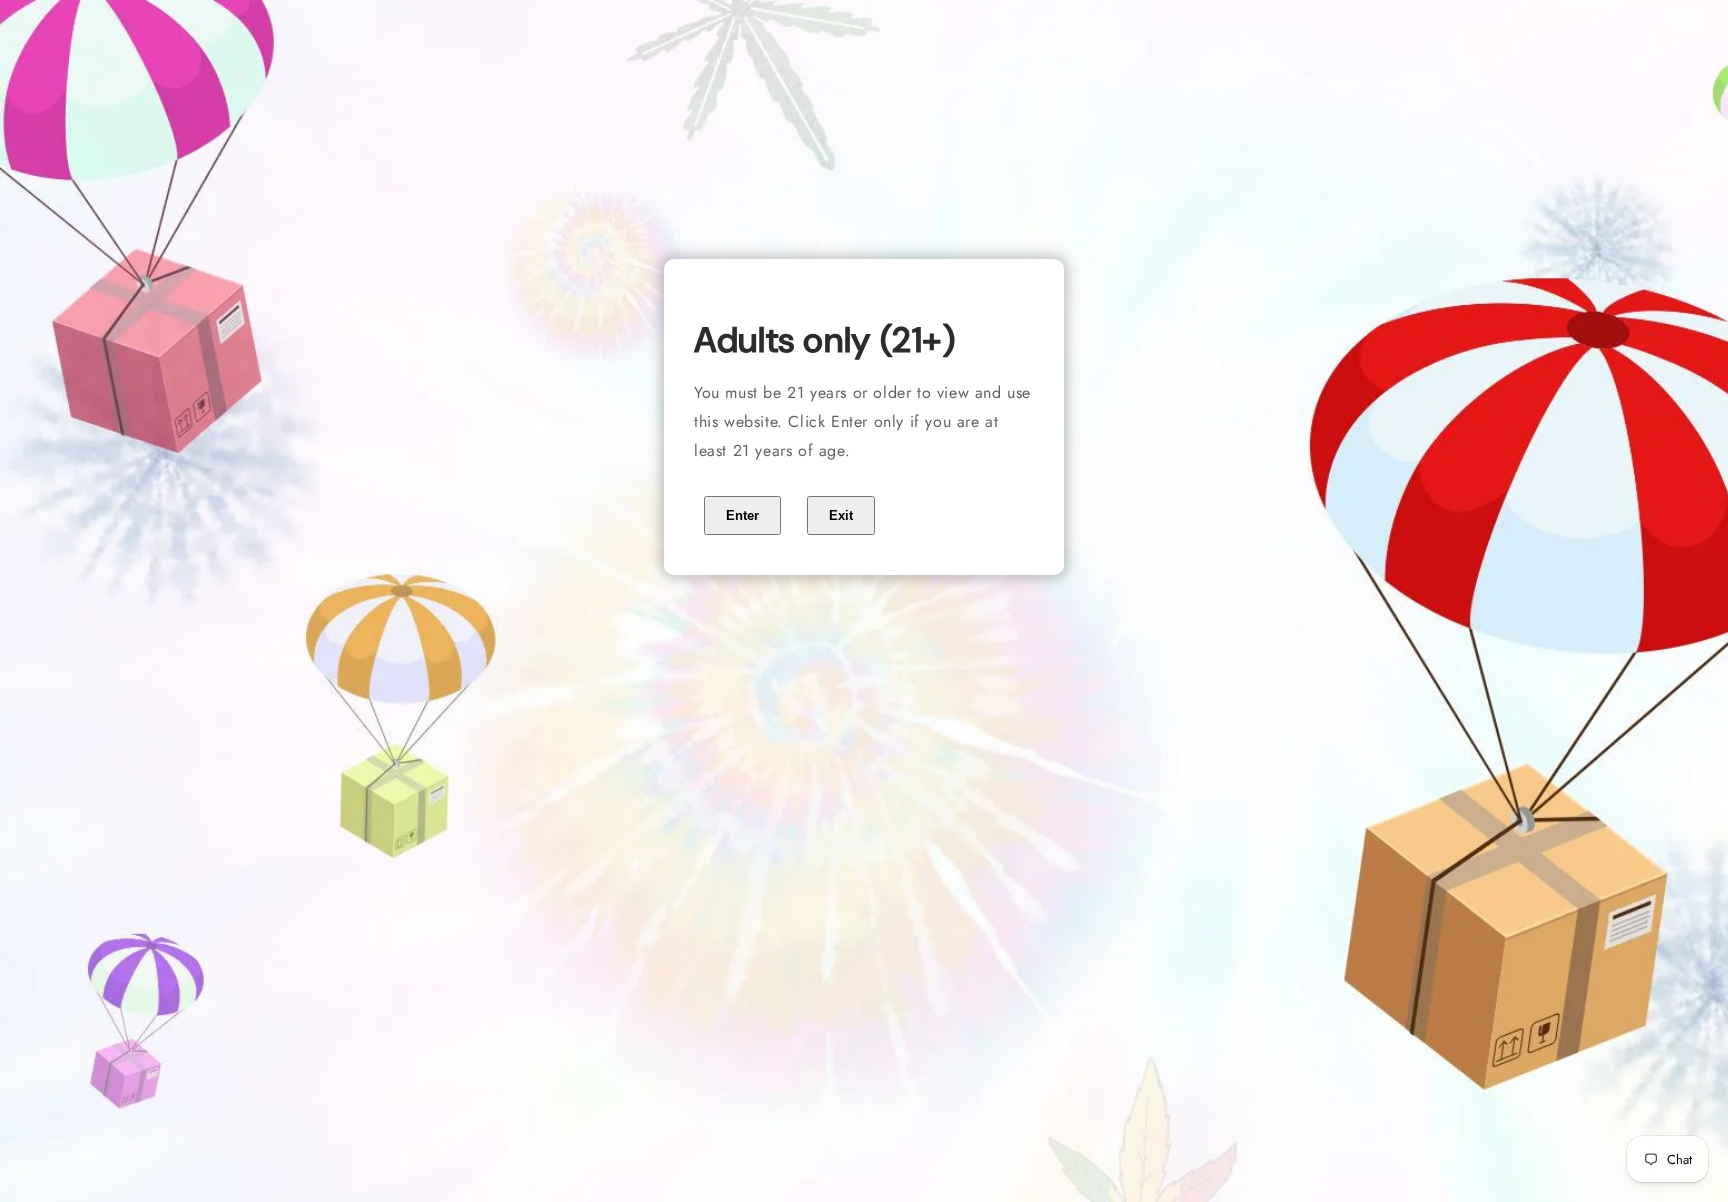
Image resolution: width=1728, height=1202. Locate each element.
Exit (841, 515)
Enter (742, 515)
